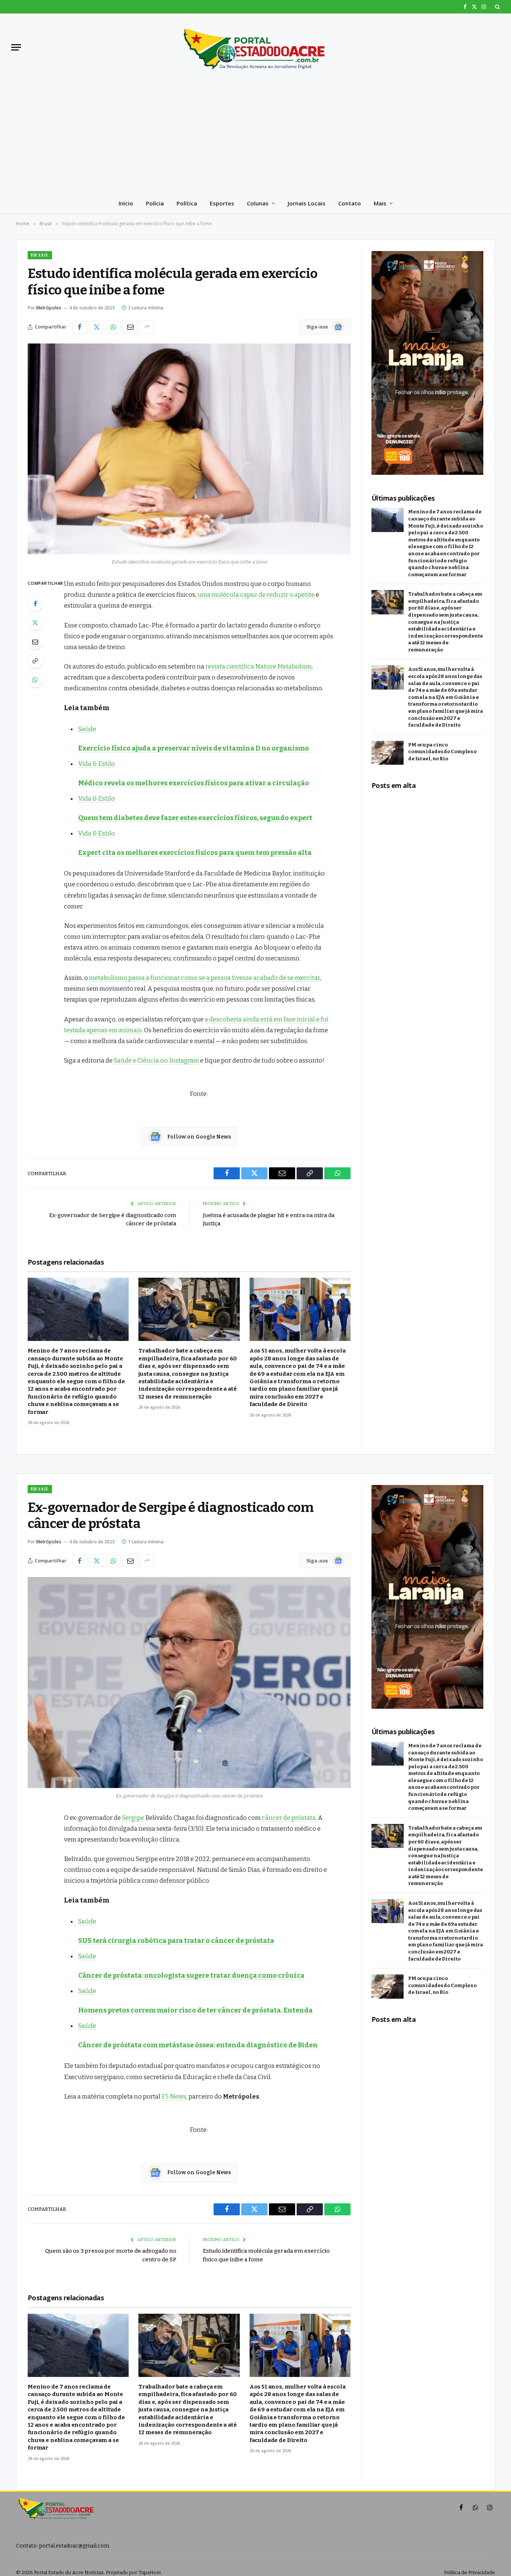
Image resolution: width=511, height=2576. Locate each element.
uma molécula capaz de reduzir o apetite (256, 595)
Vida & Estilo (97, 764)
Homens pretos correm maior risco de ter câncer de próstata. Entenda (195, 2010)
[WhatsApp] (35, 680)
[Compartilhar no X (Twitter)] (97, 327)
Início (126, 203)
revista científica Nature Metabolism (258, 666)
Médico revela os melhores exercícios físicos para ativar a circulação (194, 783)
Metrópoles (49, 308)
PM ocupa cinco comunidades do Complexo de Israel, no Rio (442, 752)
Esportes (222, 203)
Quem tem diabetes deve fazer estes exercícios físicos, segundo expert (195, 818)
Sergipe (133, 1818)
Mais (380, 203)
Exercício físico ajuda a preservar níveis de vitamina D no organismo (194, 748)
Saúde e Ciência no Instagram (156, 1060)
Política (187, 203)
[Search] (497, 7)
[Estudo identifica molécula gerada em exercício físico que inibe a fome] (189, 449)
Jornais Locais (307, 203)
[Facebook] (35, 603)
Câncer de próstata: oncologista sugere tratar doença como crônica (191, 1975)
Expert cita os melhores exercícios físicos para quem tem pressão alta (195, 853)
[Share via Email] (130, 327)
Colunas (258, 203)
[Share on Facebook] (80, 327)
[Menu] (16, 47)
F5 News (174, 2096)
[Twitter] (35, 623)
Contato (350, 203)
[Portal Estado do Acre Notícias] (255, 47)
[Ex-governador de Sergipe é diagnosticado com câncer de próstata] (189, 1683)
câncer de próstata (289, 1818)
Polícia (155, 203)
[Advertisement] (255, 137)
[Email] (35, 642)
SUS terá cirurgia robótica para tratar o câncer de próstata (176, 1941)
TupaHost (150, 2572)
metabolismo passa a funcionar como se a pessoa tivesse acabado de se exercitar (204, 978)
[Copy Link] (35, 661)
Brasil (40, 255)
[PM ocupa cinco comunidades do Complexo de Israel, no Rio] (388, 753)
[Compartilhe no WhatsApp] (113, 327)
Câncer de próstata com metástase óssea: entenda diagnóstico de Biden (198, 2045)
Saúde (87, 729)
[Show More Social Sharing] (147, 327)
